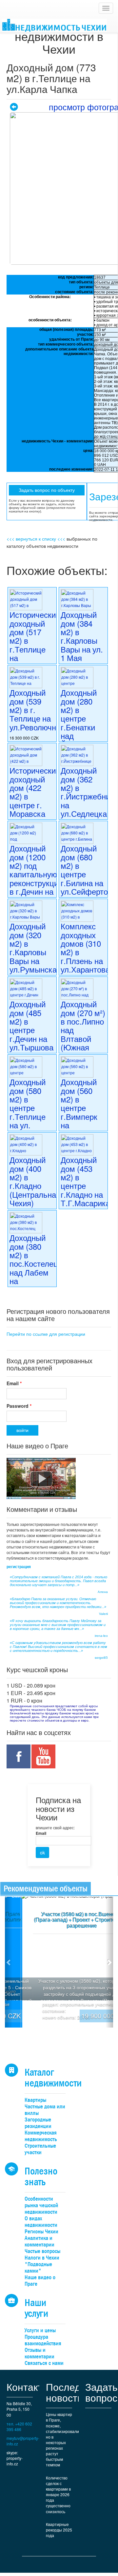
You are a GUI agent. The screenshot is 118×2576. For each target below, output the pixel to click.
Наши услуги (36, 2308)
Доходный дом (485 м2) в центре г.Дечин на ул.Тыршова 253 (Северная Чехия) (31, 1038)
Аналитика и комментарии (39, 2241)
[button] (9, 1962)
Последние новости (72, 2392)
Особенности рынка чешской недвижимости (41, 2205)
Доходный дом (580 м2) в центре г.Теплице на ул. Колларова (29, 1108)
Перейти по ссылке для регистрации (46, 1334)
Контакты (28, 2387)
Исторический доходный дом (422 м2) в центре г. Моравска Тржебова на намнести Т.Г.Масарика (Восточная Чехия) (35, 813)
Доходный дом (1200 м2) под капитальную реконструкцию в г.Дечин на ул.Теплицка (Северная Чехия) (37, 883)
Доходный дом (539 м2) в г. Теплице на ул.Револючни (35, 710)
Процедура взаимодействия (43, 2340)
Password (19, 1406)
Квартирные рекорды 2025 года (59, 2530)
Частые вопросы (42, 2251)
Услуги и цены (40, 2330)
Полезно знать (41, 2176)
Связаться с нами (44, 2363)
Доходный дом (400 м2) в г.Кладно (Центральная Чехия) (35, 1181)
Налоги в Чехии (42, 2258)
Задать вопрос (101, 2392)
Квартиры (35, 2100)
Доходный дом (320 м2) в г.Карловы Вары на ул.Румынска (33, 948)
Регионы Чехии (41, 2232)
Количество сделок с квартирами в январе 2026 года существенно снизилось (58, 2495)
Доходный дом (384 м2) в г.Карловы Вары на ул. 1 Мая (82, 636)
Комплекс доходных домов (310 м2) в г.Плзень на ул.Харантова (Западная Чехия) (85, 956)
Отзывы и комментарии (39, 2353)
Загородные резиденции (38, 2123)
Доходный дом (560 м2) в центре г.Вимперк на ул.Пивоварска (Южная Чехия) (88, 1116)
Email (14, 1383)
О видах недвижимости (41, 2222)
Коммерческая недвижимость (41, 2136)
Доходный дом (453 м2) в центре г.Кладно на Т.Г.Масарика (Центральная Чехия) (86, 1190)
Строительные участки (40, 2149)
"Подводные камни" (38, 2268)
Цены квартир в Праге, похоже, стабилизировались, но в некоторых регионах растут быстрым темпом (62, 2439)
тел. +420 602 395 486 (19, 2426)
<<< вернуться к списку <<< (36, 539)
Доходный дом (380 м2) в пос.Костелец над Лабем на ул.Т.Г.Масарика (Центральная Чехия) (39, 1272)
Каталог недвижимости (53, 2078)
